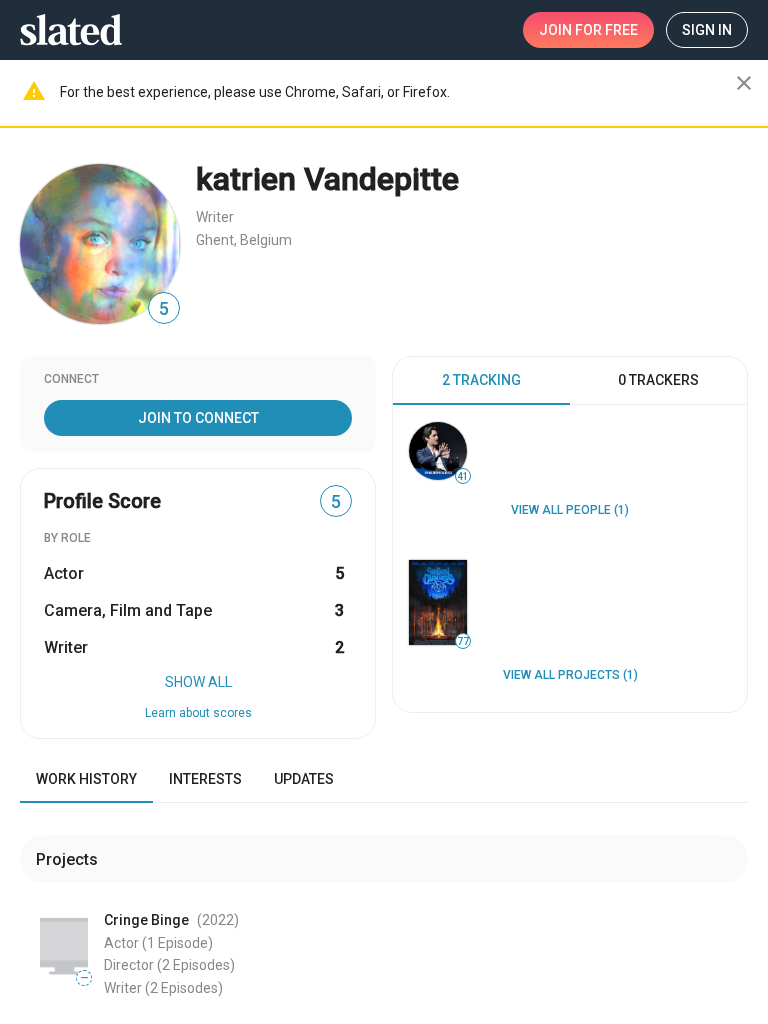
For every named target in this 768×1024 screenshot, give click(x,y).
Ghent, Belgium (244, 240)
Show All (198, 682)
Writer (215, 217)
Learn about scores (198, 713)
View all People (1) (570, 510)
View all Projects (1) (570, 675)
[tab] (481, 381)
